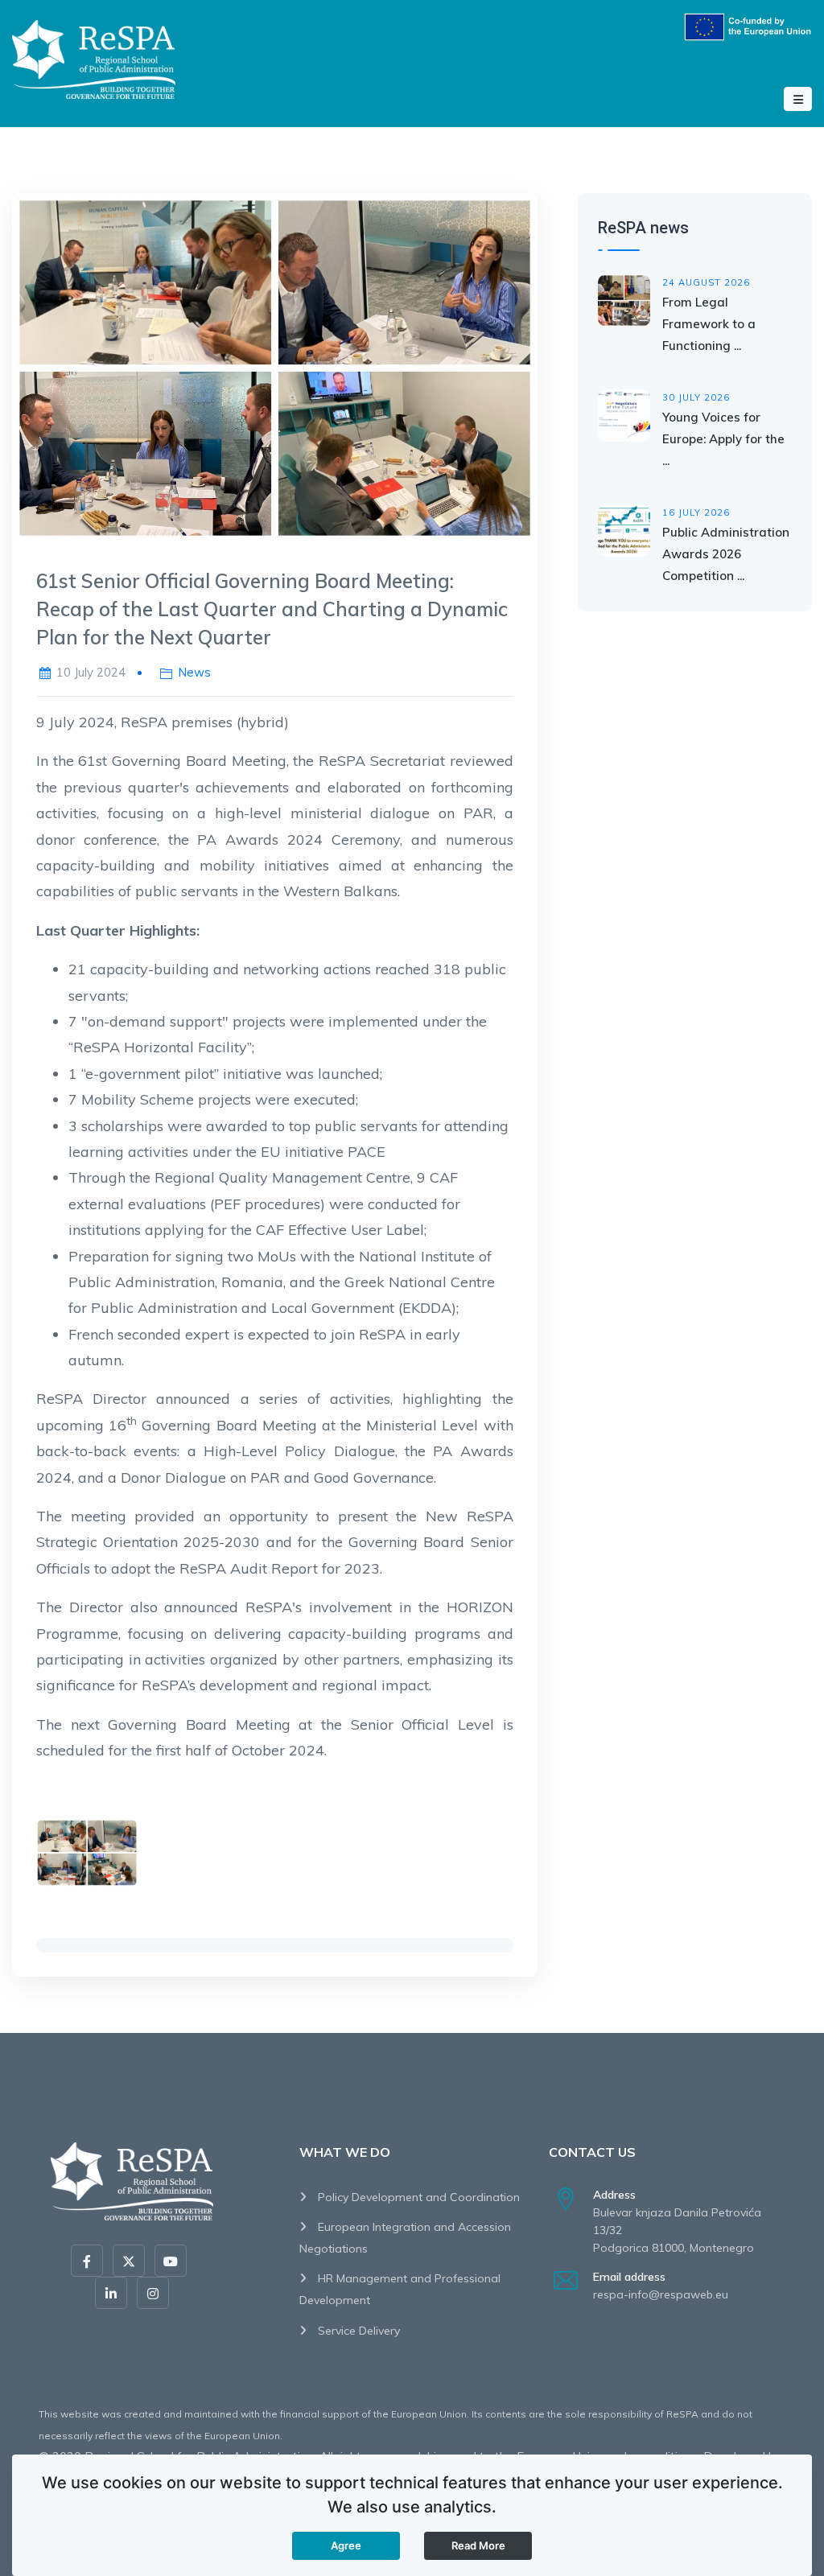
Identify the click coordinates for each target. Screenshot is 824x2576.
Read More (478, 2545)
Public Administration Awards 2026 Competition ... (726, 554)
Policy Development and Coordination (417, 2197)
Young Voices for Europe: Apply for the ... (723, 439)
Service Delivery (357, 2331)
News (194, 672)
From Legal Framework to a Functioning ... (709, 324)
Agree (346, 2545)
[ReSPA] (94, 57)
